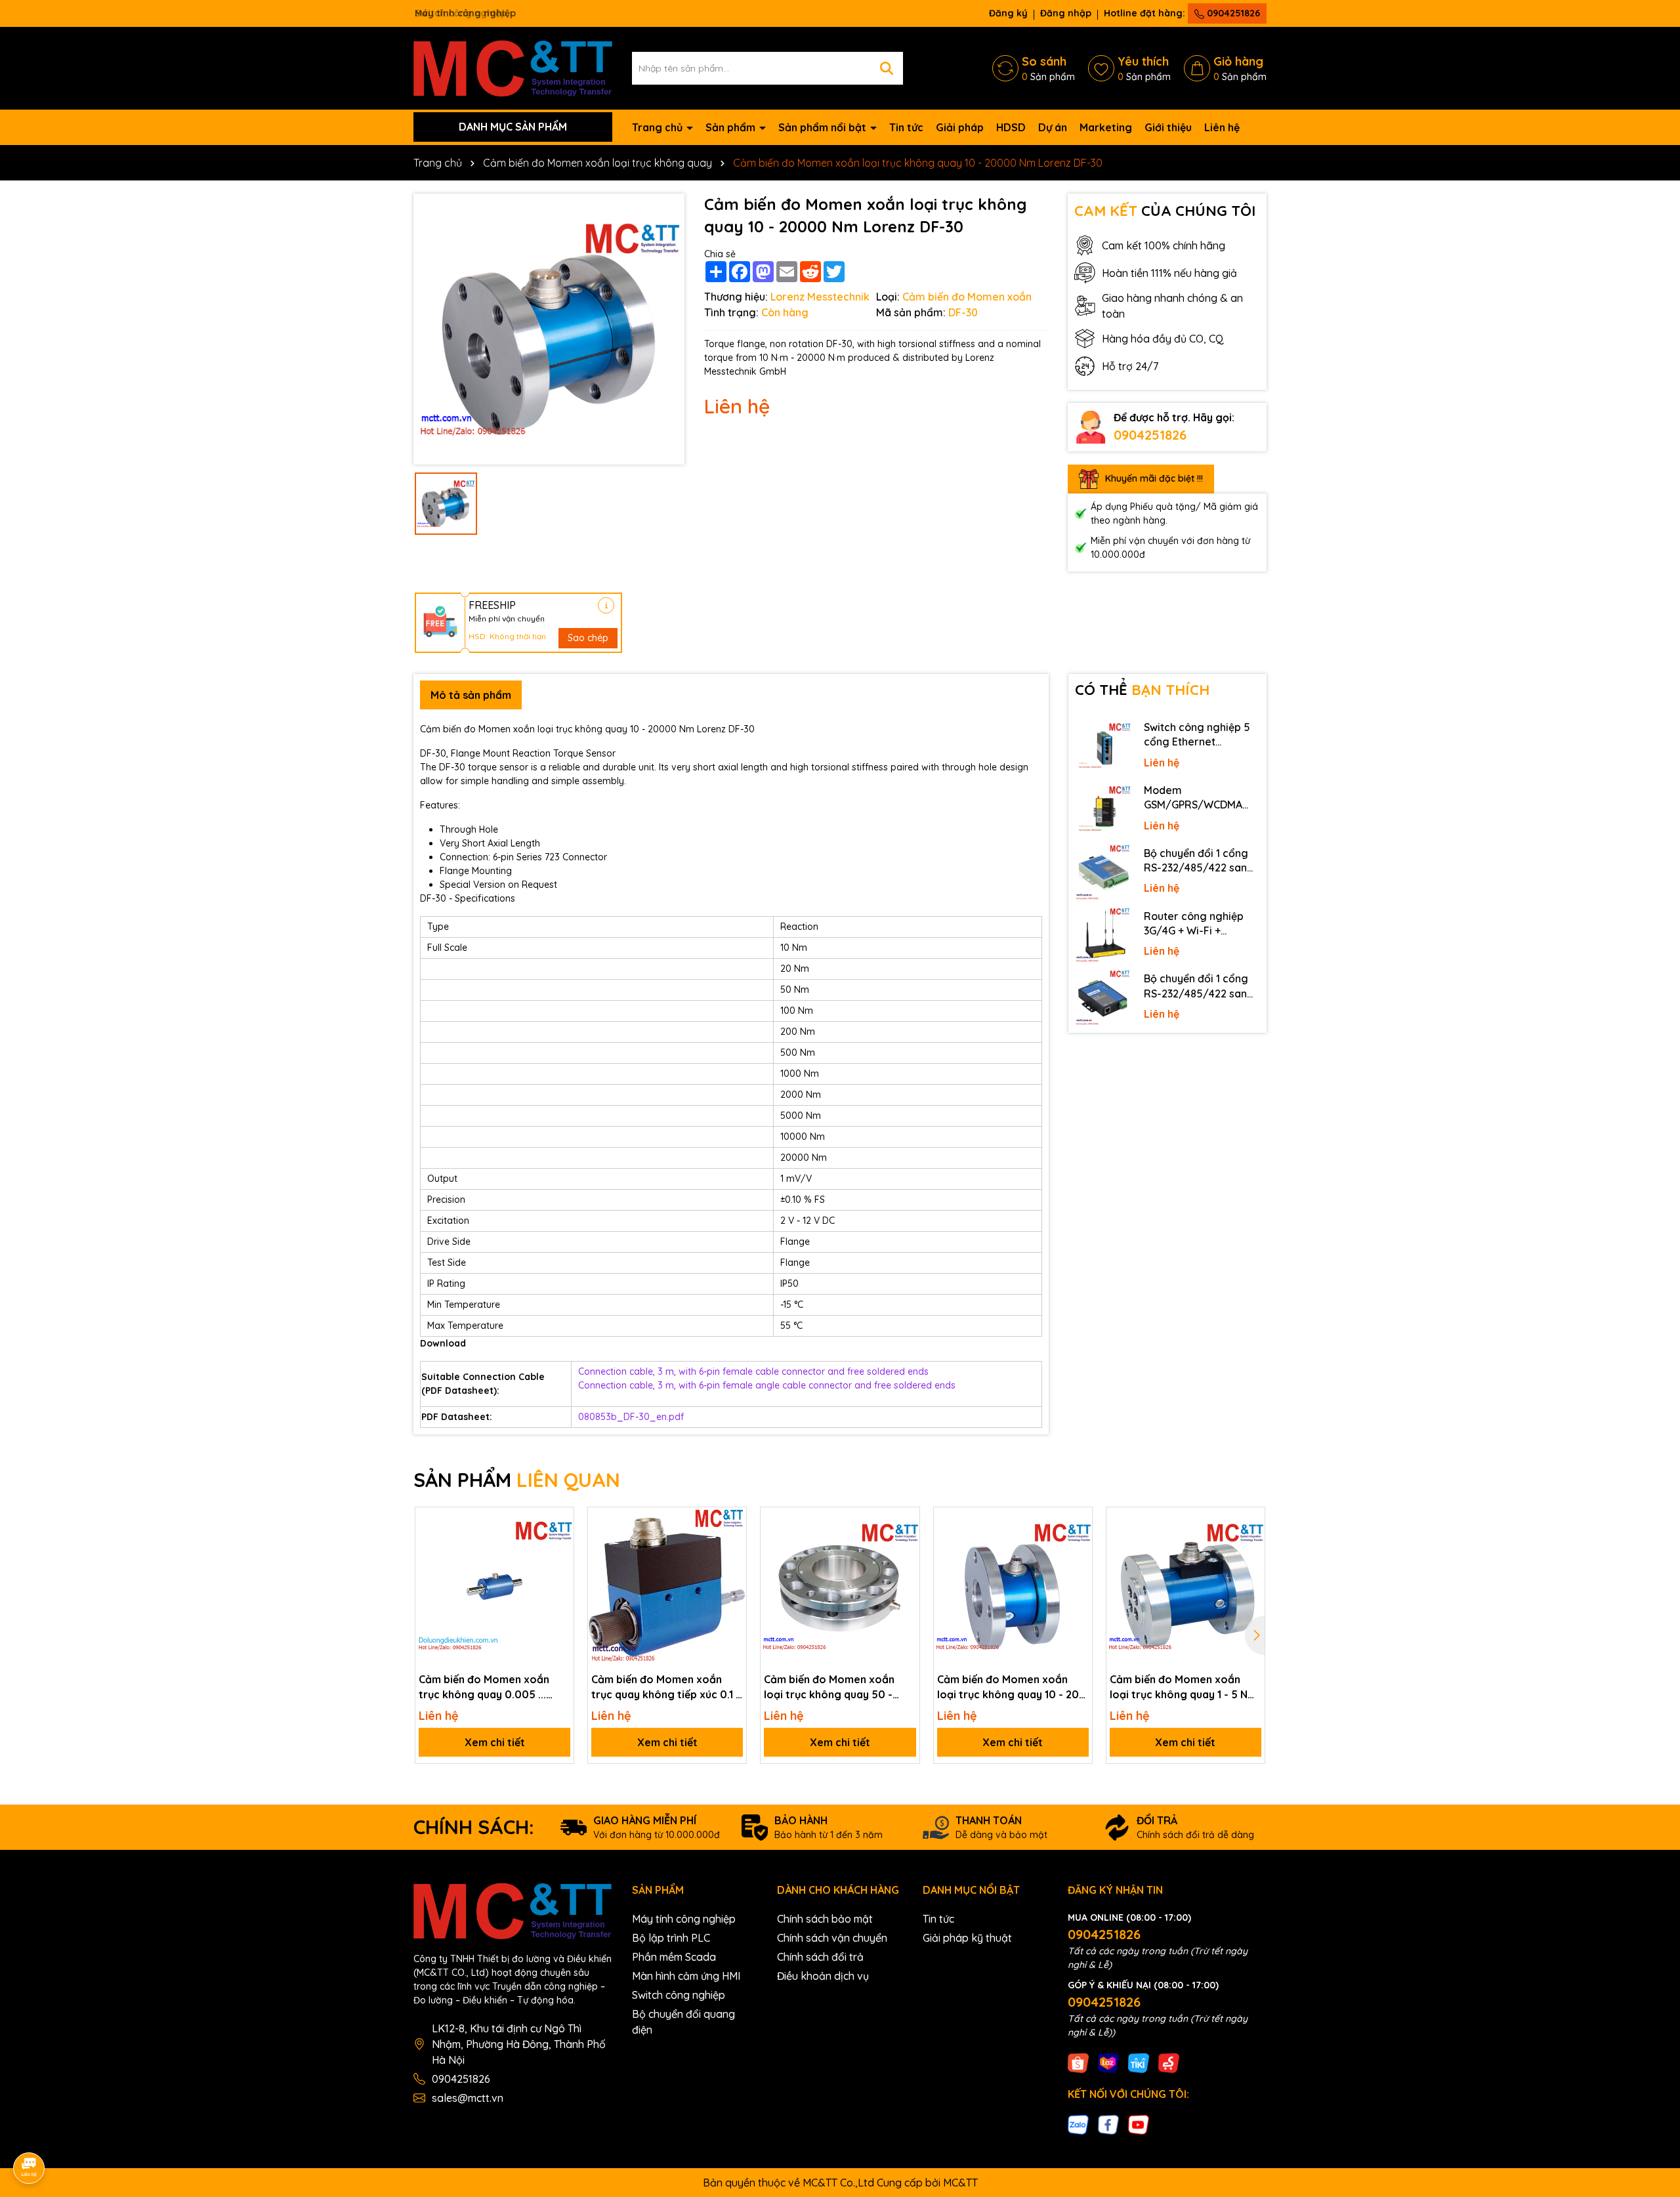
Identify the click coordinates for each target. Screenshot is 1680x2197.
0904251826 (1232, 13)
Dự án (1053, 127)
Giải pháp (960, 127)
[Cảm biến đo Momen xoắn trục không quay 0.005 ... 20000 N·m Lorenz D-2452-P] (494, 1586)
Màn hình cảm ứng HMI (686, 1976)
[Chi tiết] (606, 605)
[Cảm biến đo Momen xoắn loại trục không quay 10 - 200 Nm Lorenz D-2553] (1013, 1586)
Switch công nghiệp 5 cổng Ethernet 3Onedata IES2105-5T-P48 (1200, 735)
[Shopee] (1078, 2062)
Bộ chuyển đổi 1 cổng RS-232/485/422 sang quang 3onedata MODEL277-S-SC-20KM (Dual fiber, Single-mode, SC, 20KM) (1200, 861)
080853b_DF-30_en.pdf (631, 1417)
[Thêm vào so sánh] (559, 1545)
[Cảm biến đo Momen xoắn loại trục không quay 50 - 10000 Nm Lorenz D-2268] (840, 1586)
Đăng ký (1008, 13)
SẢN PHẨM (517, 1480)
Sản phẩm (732, 127)
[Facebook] (1108, 2124)
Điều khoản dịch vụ (823, 1976)
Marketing (1106, 127)
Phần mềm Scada (674, 1957)
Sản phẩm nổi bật (824, 127)
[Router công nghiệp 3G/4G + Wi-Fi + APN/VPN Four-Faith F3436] (1103, 936)
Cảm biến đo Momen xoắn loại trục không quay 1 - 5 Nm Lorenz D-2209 (1183, 1687)
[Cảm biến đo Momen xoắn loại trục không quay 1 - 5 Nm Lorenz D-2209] (1186, 1586)
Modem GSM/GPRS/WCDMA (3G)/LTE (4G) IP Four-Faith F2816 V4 (1198, 798)
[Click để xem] (549, 329)
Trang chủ (659, 127)
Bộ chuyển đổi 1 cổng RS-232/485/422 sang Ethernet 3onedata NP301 (1199, 986)
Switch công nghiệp (679, 1995)
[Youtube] (1139, 2124)
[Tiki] (1139, 2062)
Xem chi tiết (495, 1742)
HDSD (1011, 127)
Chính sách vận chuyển (832, 1938)
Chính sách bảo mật (825, 1919)
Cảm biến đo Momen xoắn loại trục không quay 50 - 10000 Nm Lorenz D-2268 (829, 1687)
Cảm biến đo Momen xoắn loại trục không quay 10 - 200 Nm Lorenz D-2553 (1012, 1687)
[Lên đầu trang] (1652, 2079)
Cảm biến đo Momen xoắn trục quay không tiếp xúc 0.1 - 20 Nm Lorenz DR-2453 (666, 1687)
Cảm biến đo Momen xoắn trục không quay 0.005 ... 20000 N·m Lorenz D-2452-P (492, 1687)
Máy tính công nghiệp (684, 1919)
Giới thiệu (1168, 127)
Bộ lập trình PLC (671, 1938)
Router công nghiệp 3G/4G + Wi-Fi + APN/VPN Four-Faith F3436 (1194, 924)
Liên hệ (1222, 127)
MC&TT (960, 2183)
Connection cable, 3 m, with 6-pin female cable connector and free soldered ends (753, 1371)
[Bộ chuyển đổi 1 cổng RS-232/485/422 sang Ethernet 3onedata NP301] (1103, 998)
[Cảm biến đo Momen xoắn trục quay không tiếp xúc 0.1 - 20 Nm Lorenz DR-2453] (667, 1586)
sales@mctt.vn (468, 2098)
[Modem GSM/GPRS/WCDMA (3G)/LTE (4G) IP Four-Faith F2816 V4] (1103, 810)
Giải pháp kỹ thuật (967, 1938)
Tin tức (906, 127)
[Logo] (513, 67)
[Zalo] (1078, 2124)
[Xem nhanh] (559, 1568)
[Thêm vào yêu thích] (559, 1522)
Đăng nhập (1066, 13)
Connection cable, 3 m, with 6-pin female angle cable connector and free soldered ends (767, 1385)
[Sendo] (1169, 2062)
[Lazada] (1108, 2062)
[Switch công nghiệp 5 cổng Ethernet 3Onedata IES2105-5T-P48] (1103, 747)
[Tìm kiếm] (887, 68)
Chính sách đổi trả (820, 1957)
